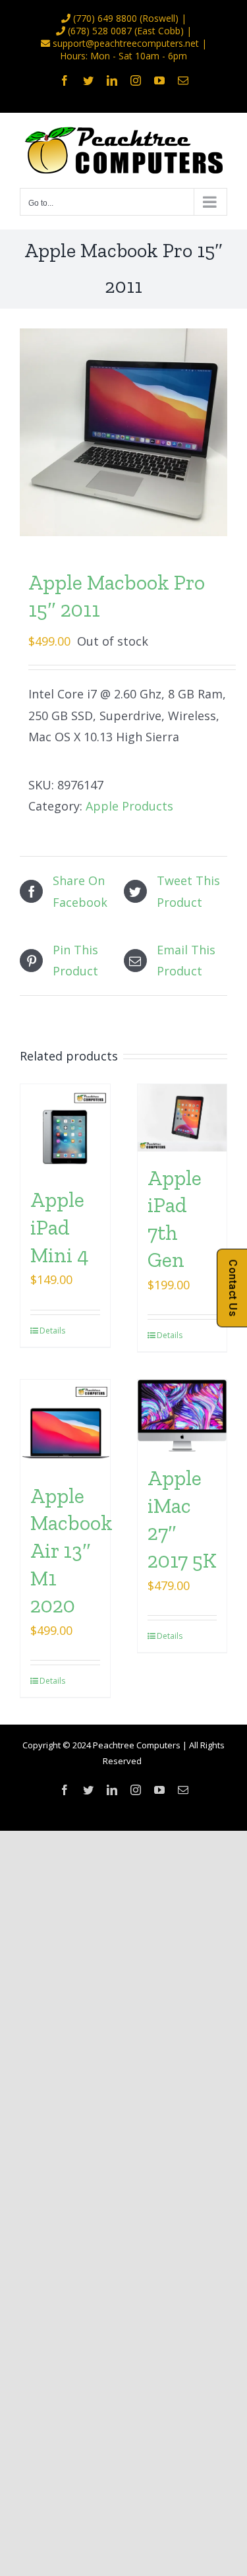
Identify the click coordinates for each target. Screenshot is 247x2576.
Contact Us (233, 1288)
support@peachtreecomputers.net (126, 43)
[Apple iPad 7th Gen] (182, 1118)
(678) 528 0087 (100, 31)
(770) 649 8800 (105, 18)
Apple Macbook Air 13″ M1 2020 (71, 1550)
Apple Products (129, 806)
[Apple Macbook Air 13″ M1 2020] (65, 1425)
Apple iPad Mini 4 (60, 1227)
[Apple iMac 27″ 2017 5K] (182, 1416)
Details (52, 1331)
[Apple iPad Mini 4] (65, 1129)
